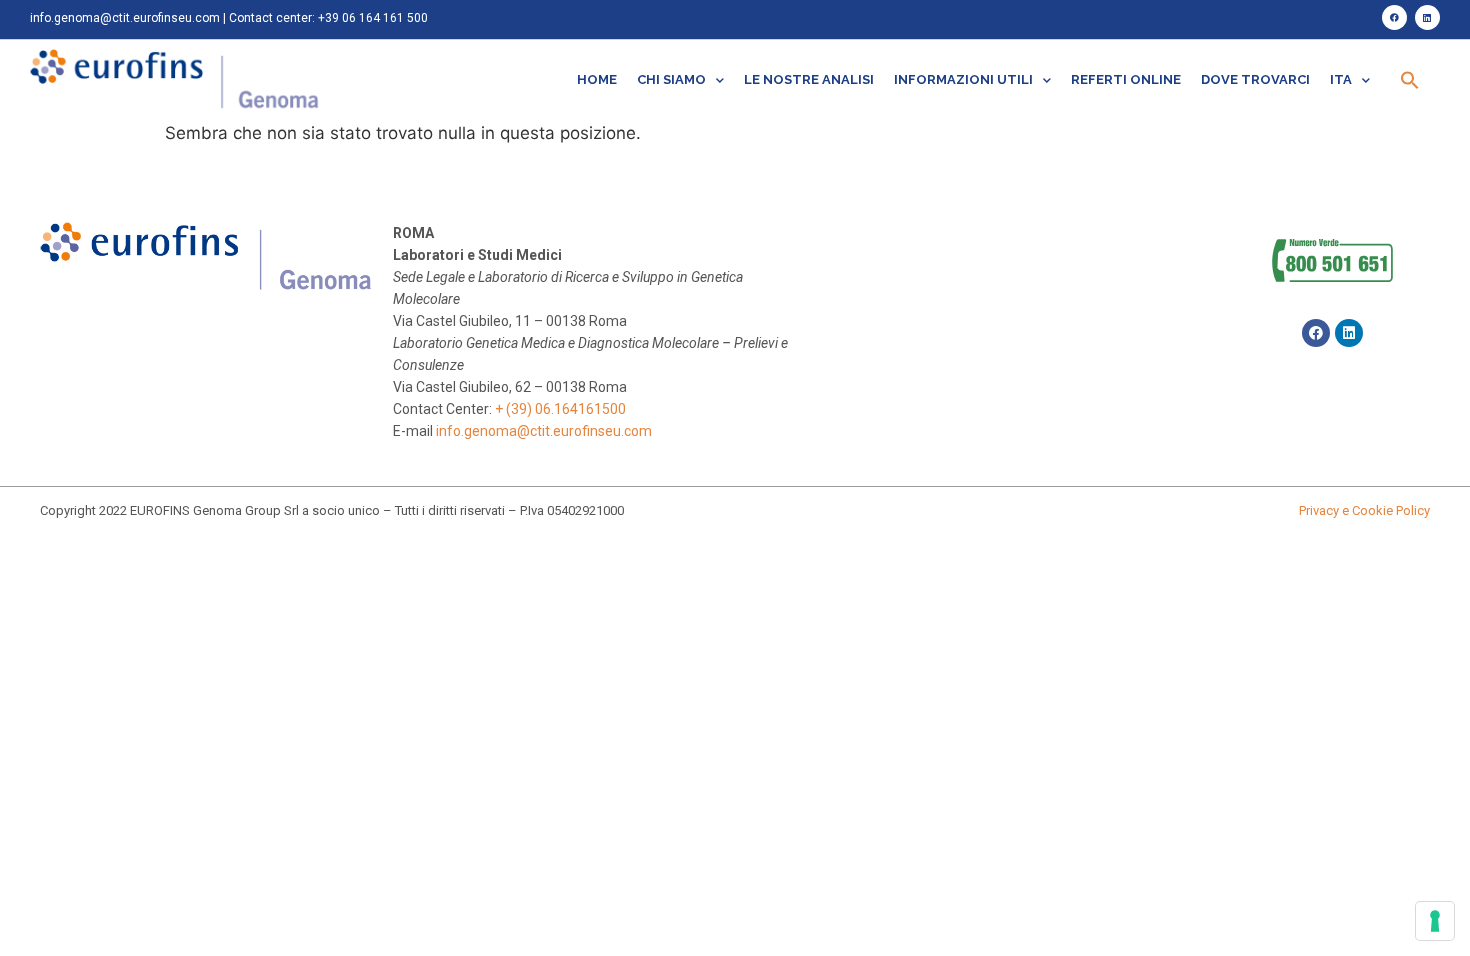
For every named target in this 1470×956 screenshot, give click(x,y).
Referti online (1126, 79)
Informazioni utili (963, 79)
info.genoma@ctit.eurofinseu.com (125, 18)
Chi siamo (671, 79)
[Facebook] (1394, 17)
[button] (1410, 80)
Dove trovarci (1255, 79)
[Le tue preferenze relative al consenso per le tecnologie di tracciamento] (1435, 921)
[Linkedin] (1427, 17)
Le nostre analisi (809, 79)
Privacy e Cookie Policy (1364, 510)
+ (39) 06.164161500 (560, 409)
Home (597, 79)
